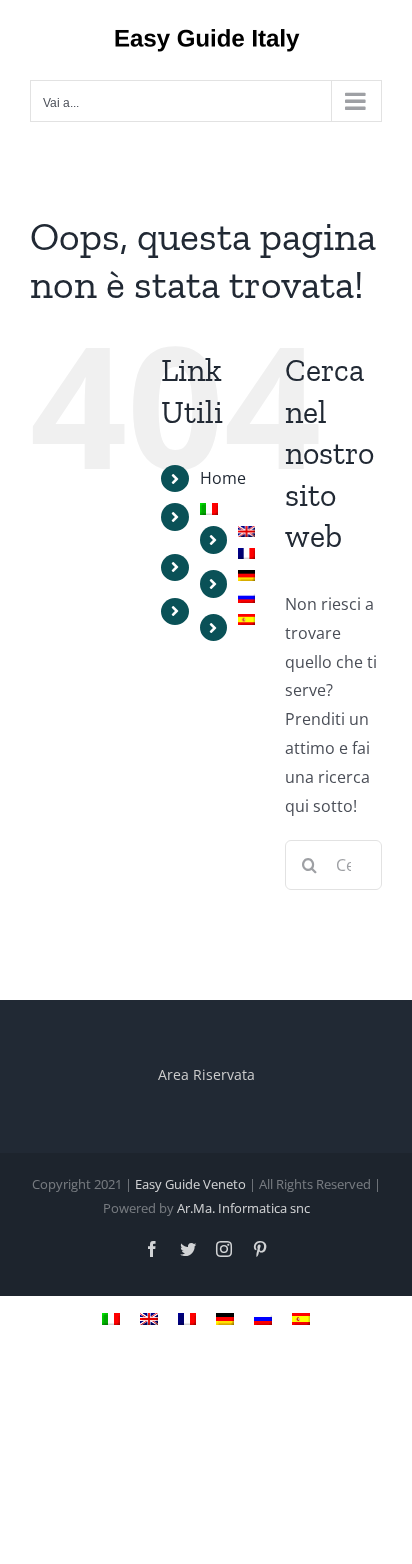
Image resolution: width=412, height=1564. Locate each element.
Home (223, 478)
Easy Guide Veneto (190, 1184)
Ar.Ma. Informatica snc (243, 1208)
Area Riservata (206, 1074)
